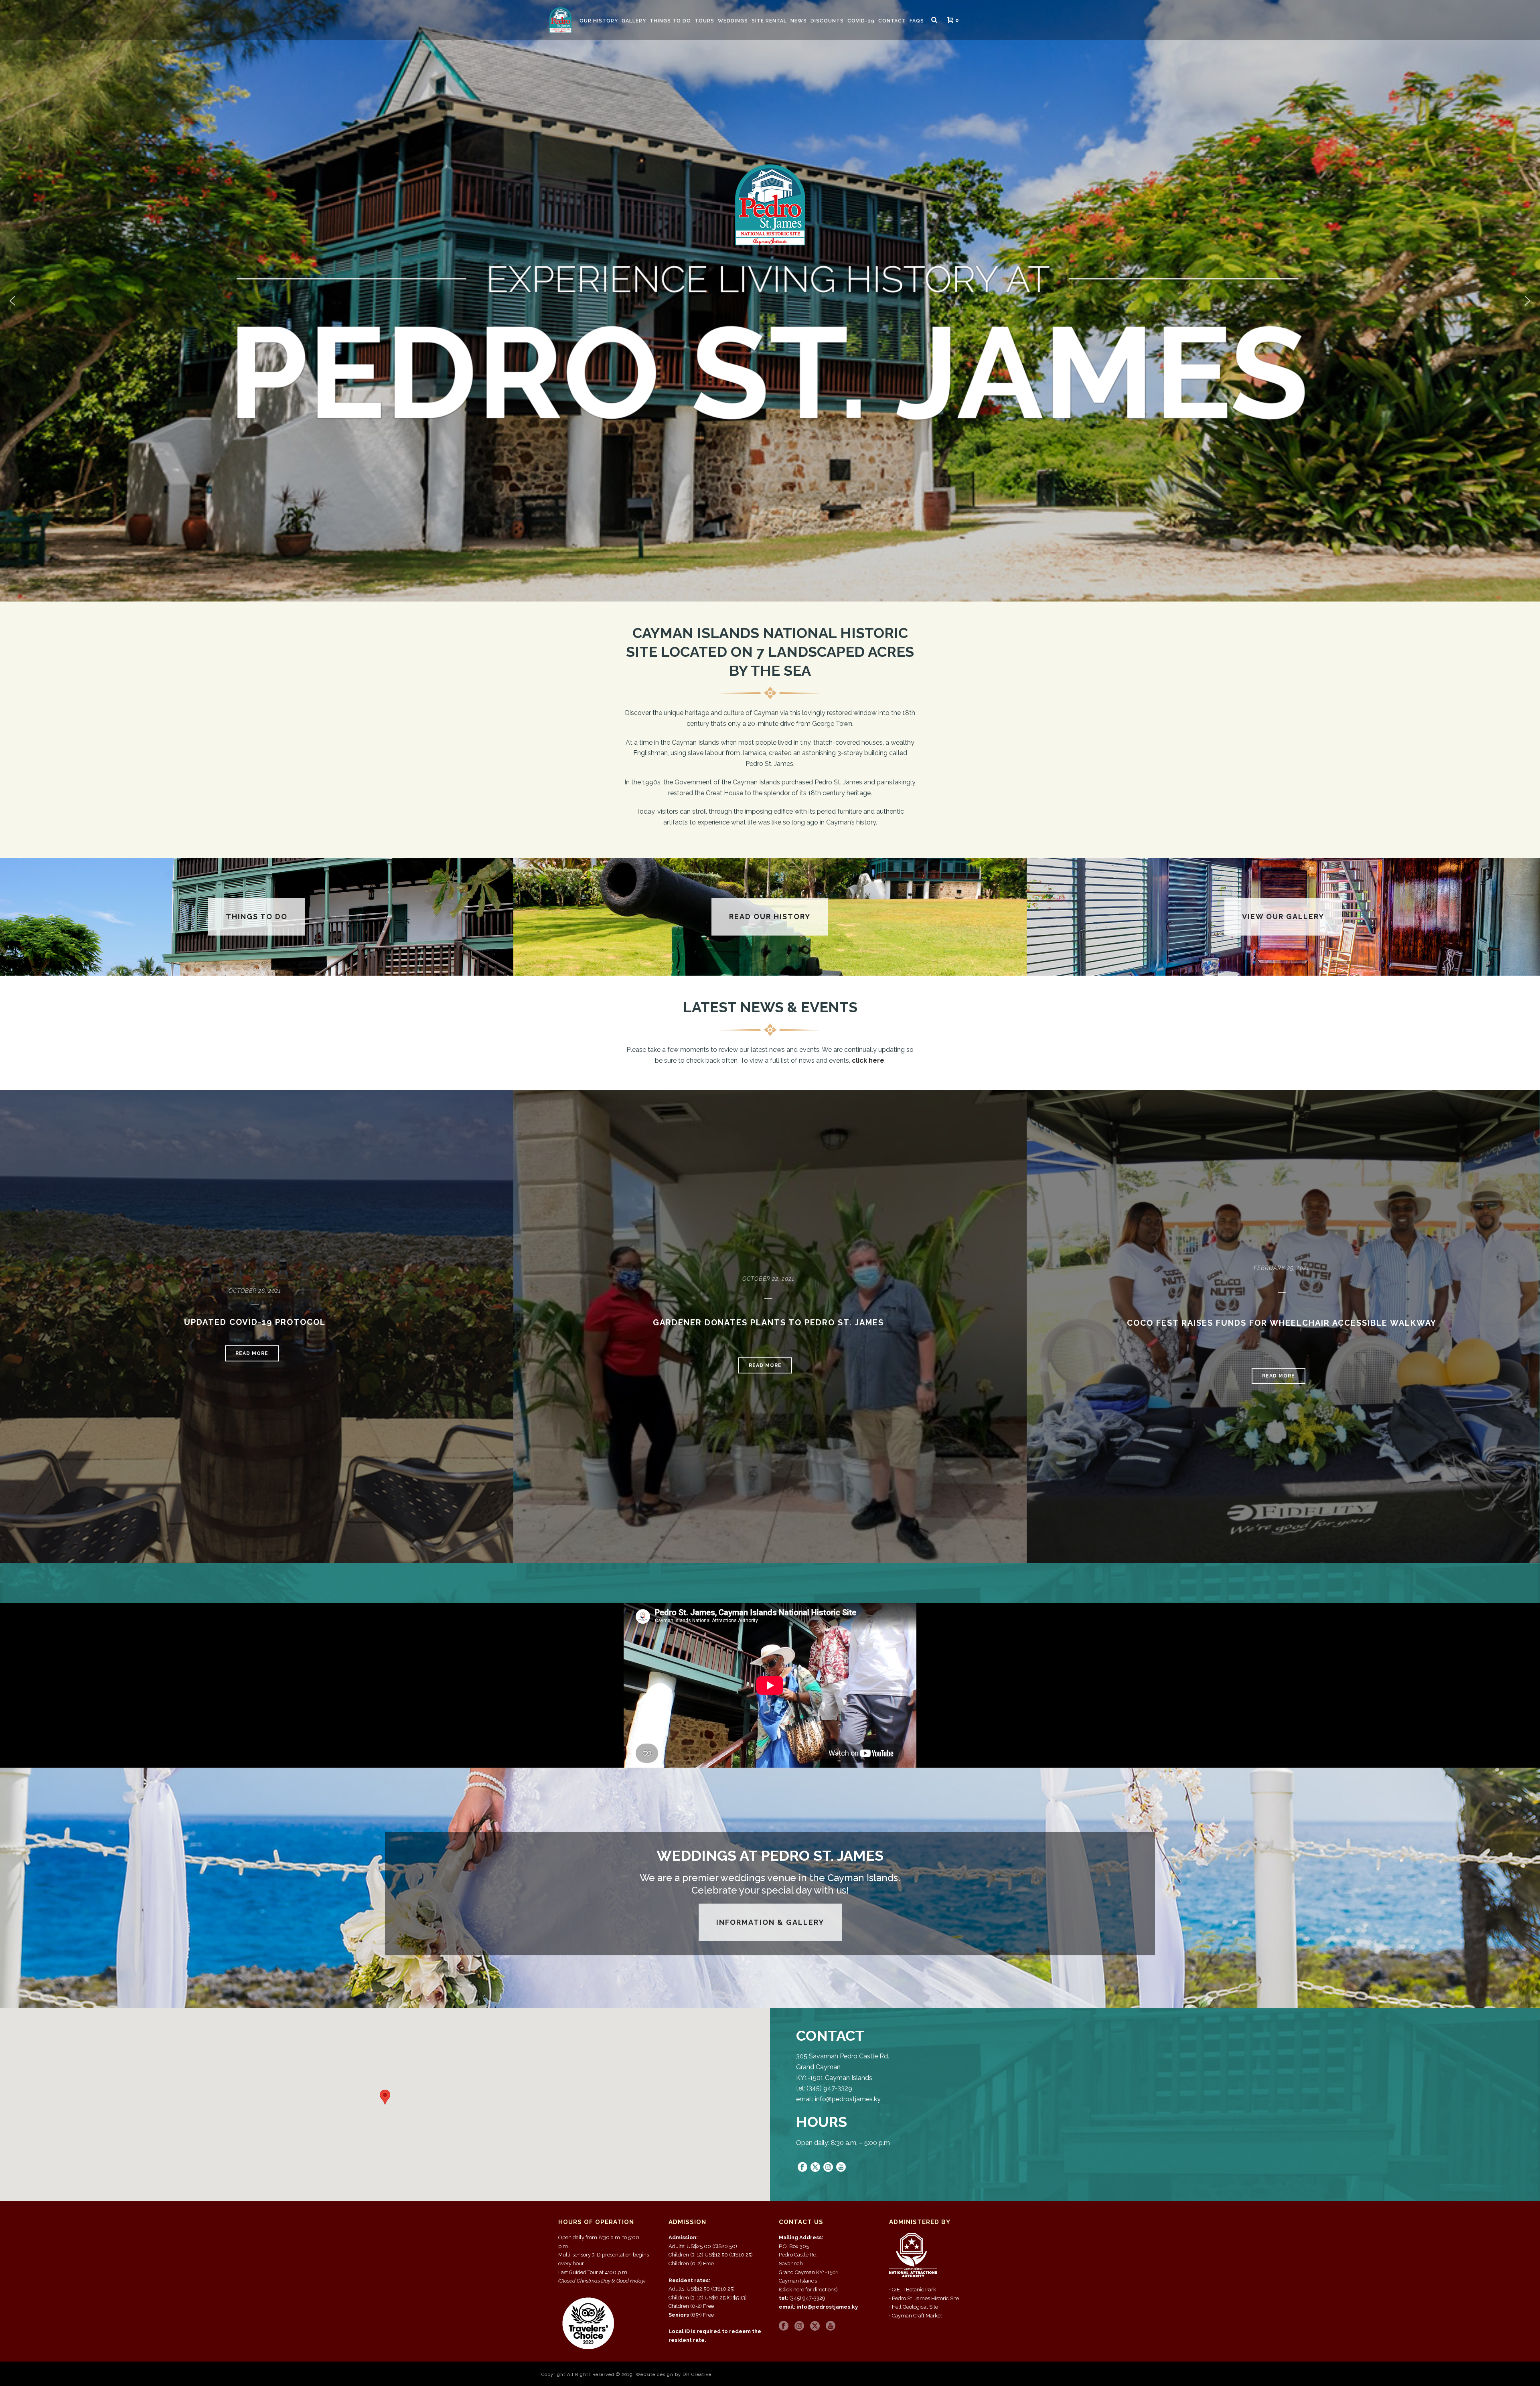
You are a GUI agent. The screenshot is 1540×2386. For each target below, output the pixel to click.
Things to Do (670, 21)
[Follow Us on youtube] (831, 2326)
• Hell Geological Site (914, 2307)
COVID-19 (861, 21)
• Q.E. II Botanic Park (913, 2290)
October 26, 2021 (255, 1291)
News (799, 21)
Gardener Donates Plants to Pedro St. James (768, 1323)
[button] (12, 301)
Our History (599, 21)
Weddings (733, 21)
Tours (704, 21)
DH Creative (697, 2375)
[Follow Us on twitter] (815, 2326)
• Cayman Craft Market (916, 2316)
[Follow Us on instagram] (799, 2326)
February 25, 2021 (1282, 1268)
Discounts (827, 21)
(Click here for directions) (808, 2290)
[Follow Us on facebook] (784, 2326)
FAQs (917, 21)
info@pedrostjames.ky (848, 2099)
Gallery (634, 21)
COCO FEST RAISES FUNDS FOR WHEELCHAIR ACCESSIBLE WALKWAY (1282, 1323)
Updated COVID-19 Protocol (255, 1322)
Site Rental (769, 21)
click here (868, 1060)
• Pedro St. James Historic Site (924, 2298)
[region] (770, 301)
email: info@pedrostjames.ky (818, 2307)
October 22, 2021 (768, 1279)
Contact (892, 21)
